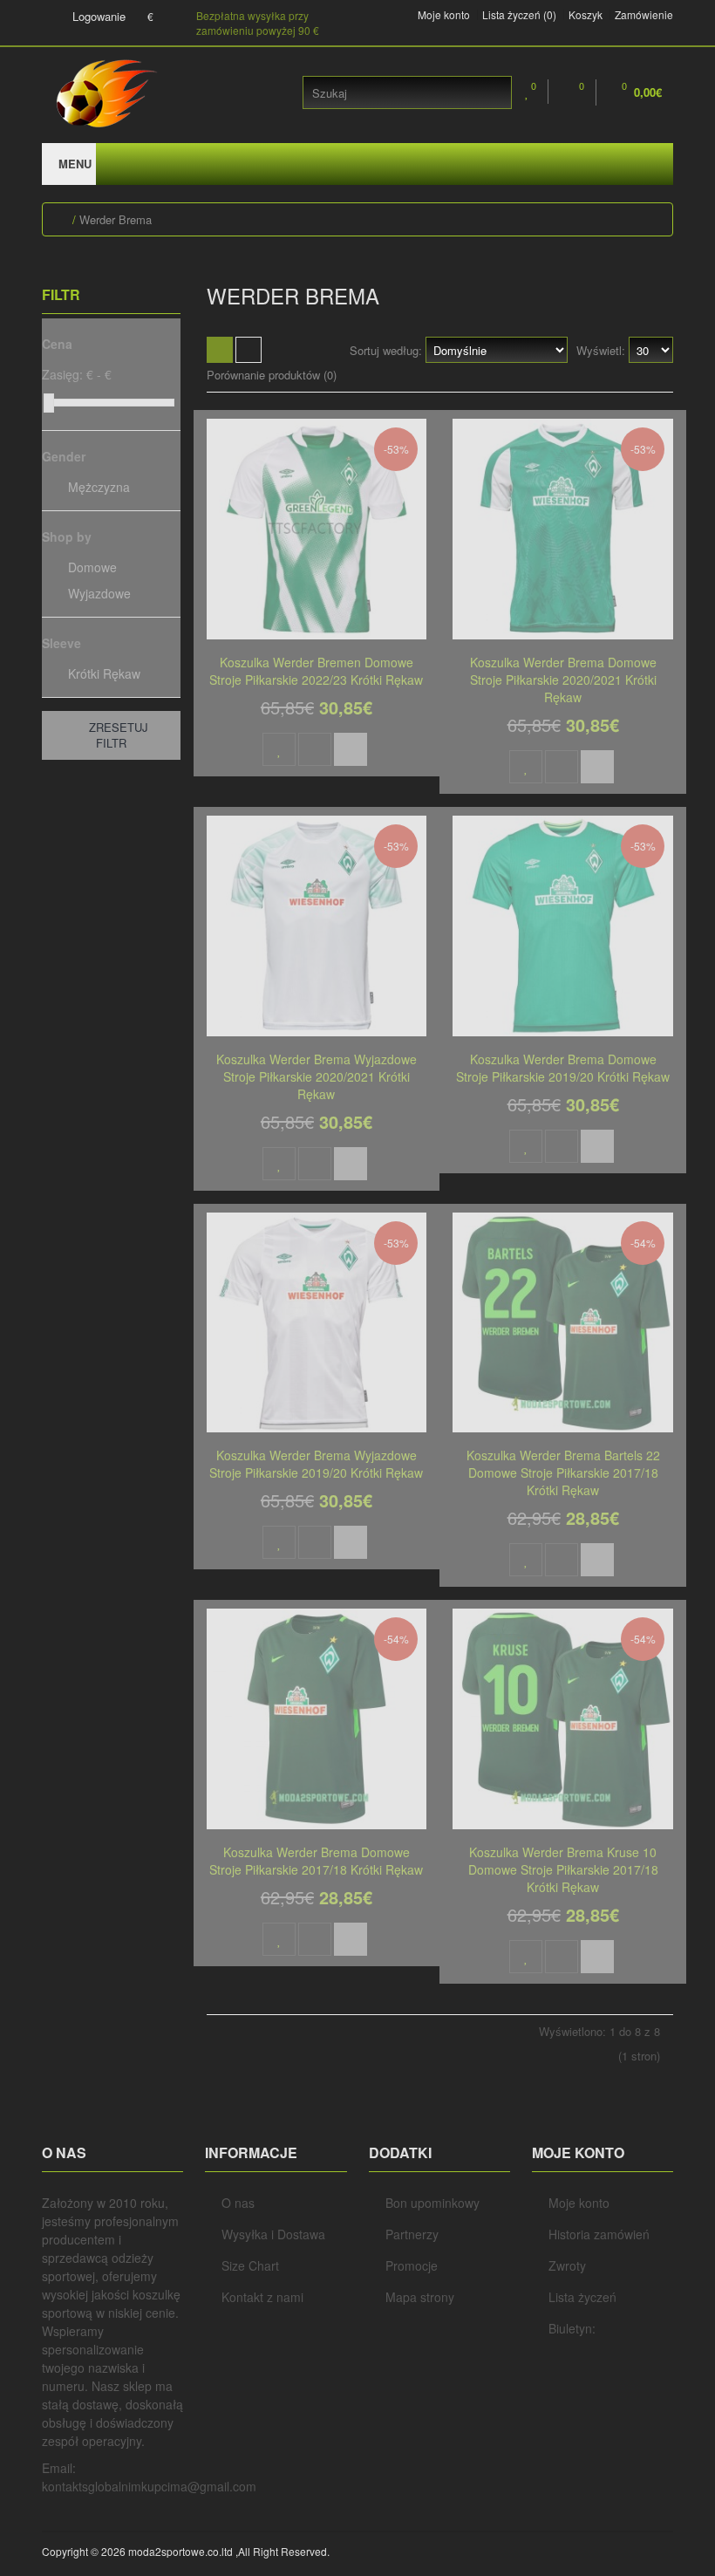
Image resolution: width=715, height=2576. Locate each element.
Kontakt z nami (262, 2297)
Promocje (412, 2265)
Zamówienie (644, 15)
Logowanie (97, 16)
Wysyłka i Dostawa (273, 2234)
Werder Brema (116, 219)
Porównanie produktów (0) (272, 375)
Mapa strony (420, 2297)
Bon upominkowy (432, 2203)
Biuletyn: (572, 2328)
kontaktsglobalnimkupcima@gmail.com (149, 2486)
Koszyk (586, 15)
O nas (238, 2203)
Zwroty (567, 2265)
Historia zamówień (599, 2234)
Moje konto (444, 15)
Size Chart (250, 2265)
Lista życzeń (582, 2297)
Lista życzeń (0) (519, 15)
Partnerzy (412, 2234)
